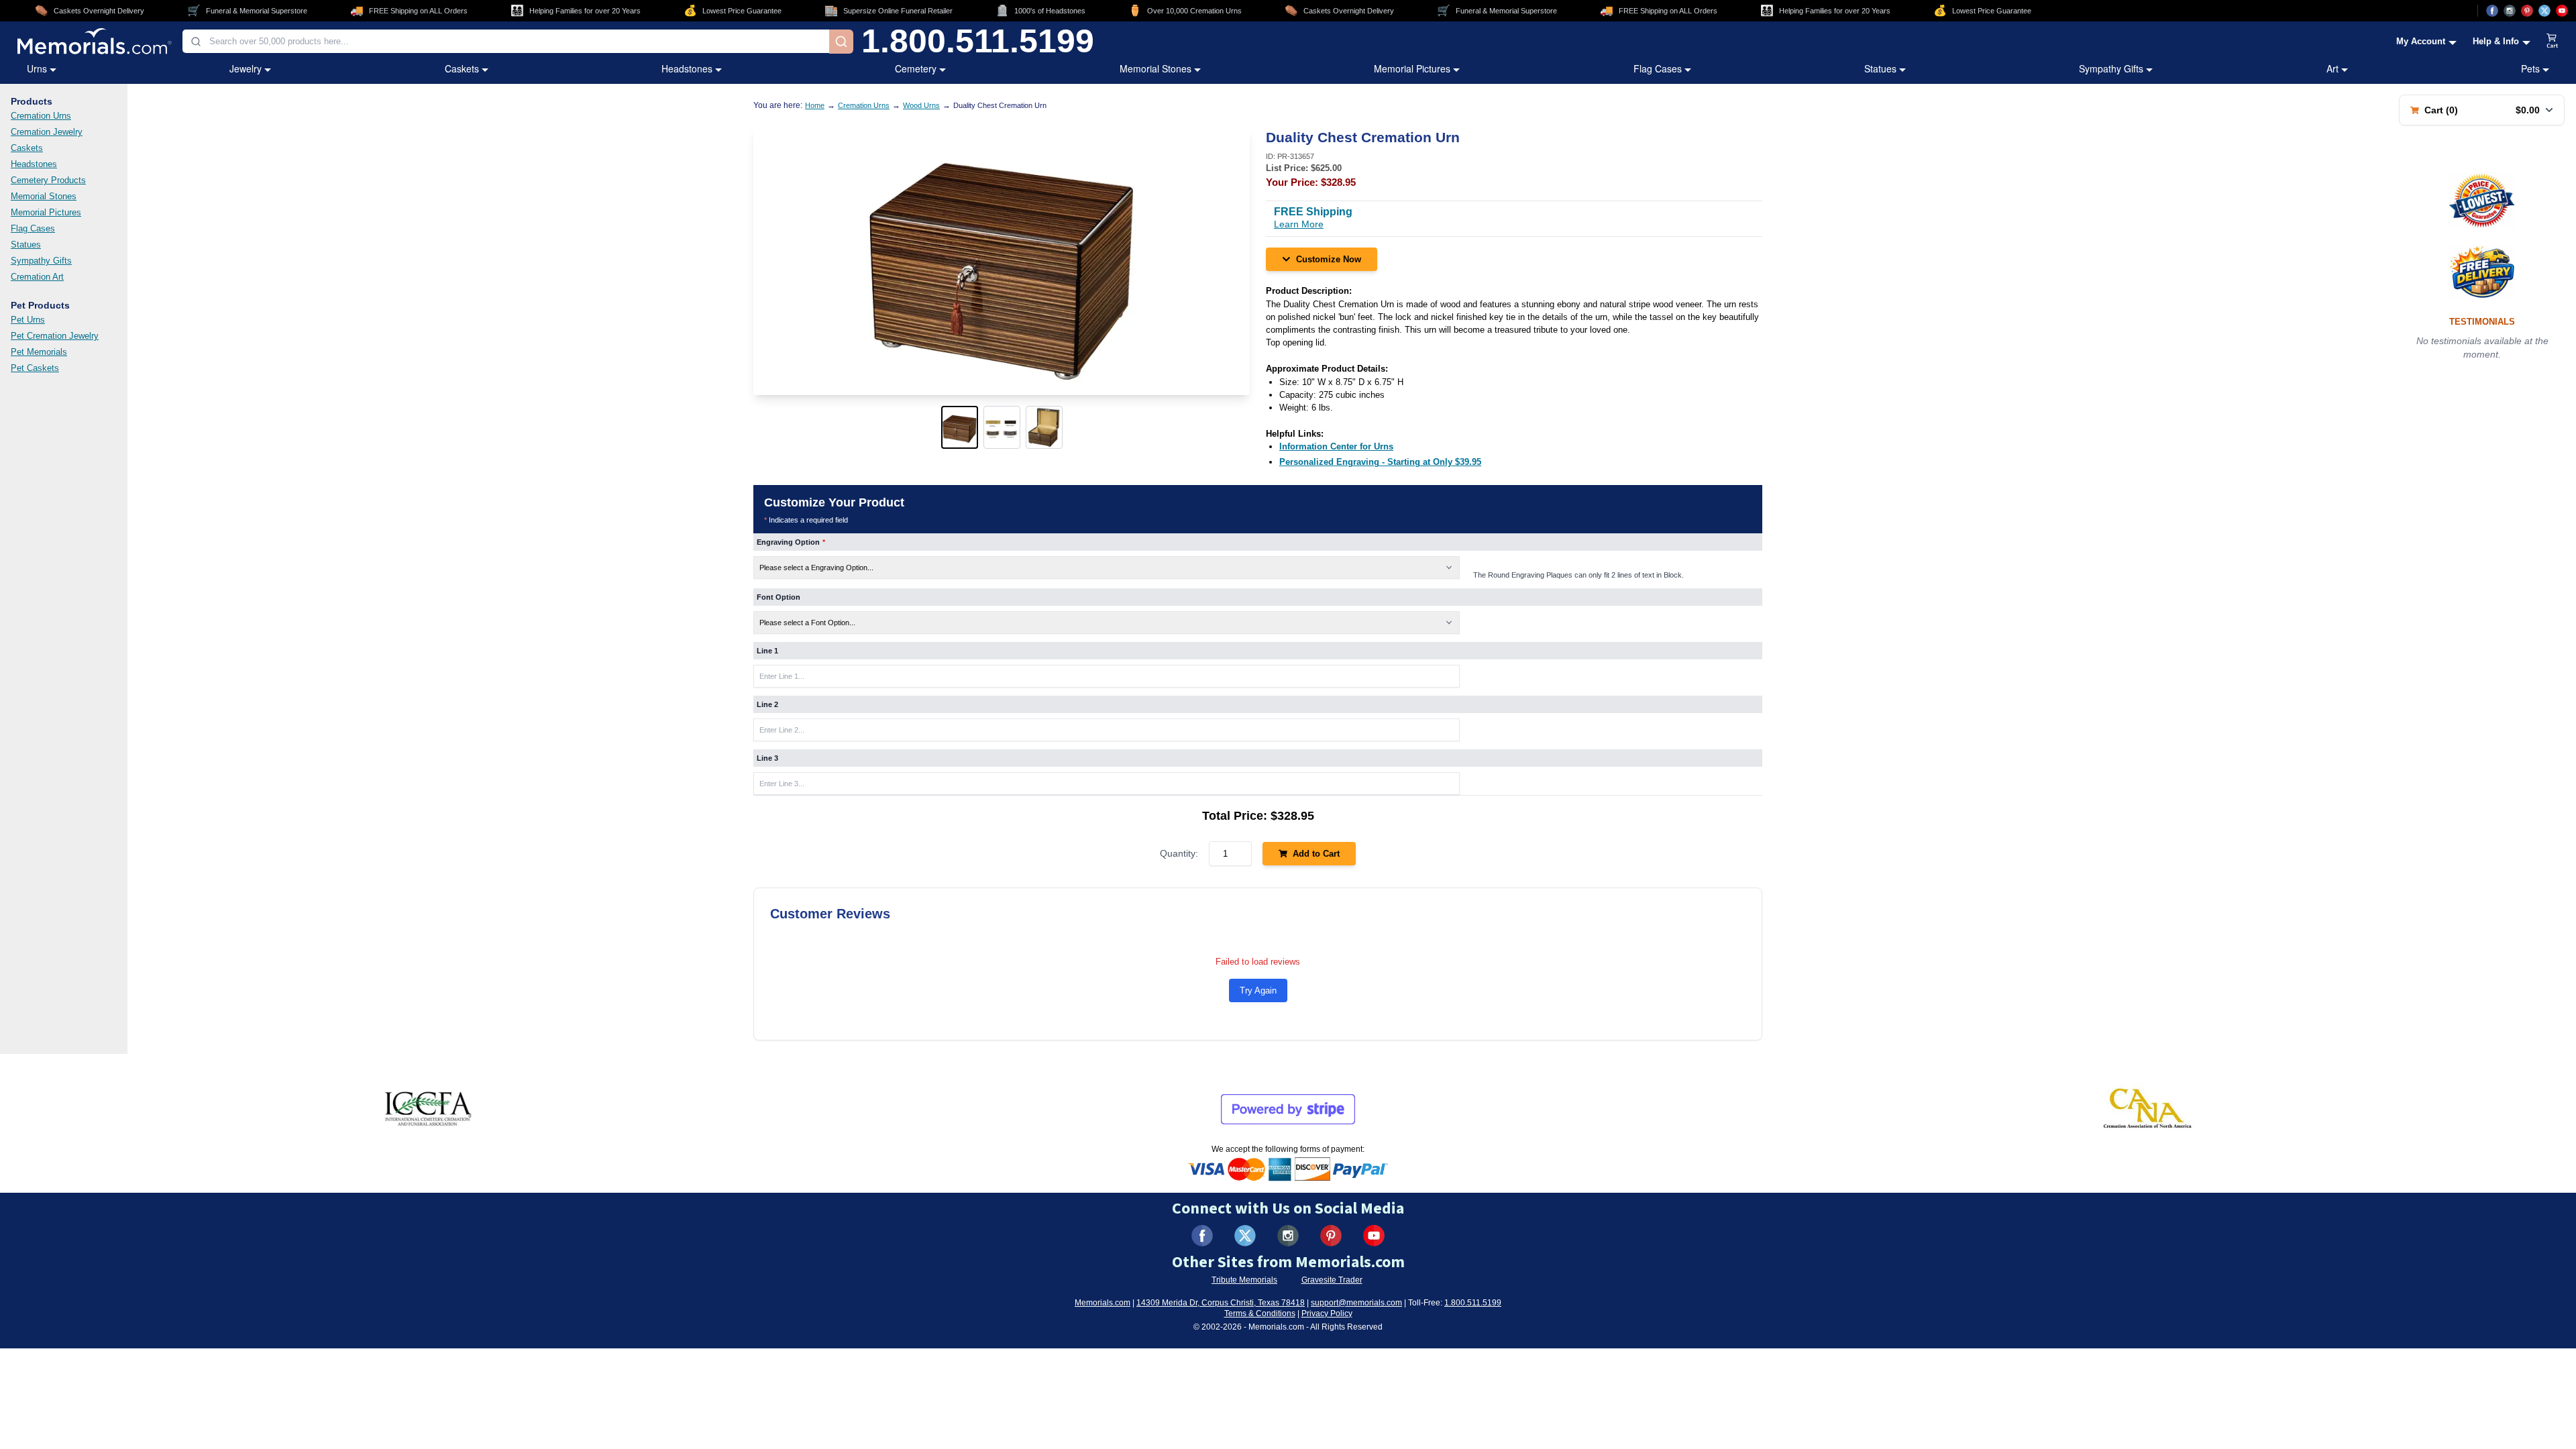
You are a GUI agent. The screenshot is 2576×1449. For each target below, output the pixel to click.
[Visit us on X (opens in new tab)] (2544, 11)
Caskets (462, 68)
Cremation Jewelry (47, 132)
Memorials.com (1103, 1303)
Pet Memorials (39, 352)
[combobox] (506, 41)
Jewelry (246, 68)
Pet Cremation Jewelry (55, 336)
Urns (37, 68)
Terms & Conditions (1260, 1313)
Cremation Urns (41, 116)
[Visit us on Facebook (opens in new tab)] (2492, 11)
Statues (1880, 68)
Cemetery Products (48, 180)
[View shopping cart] (2553, 42)
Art (2332, 68)
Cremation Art (37, 277)
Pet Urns (28, 320)
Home (815, 105)
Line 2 (767, 704)
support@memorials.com (1356, 1303)
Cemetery (916, 68)
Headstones (687, 68)
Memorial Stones (1156, 68)
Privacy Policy (1327, 1313)
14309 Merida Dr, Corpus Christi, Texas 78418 (1221, 1303)
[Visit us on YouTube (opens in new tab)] (2562, 11)
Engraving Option (791, 542)
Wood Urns (921, 105)
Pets (2530, 68)
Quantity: (1179, 853)
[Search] (841, 42)
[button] (960, 427)
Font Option (779, 597)
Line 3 (767, 758)
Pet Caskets (35, 368)
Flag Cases (1658, 68)
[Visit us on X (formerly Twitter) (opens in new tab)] (1245, 1236)
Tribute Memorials (1244, 1280)
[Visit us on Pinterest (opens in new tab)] (2527, 11)
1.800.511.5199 (978, 42)
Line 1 (767, 651)
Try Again (1258, 990)
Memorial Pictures (1412, 68)
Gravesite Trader (1332, 1280)
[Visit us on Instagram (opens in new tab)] (2510, 11)
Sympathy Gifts (2111, 68)
